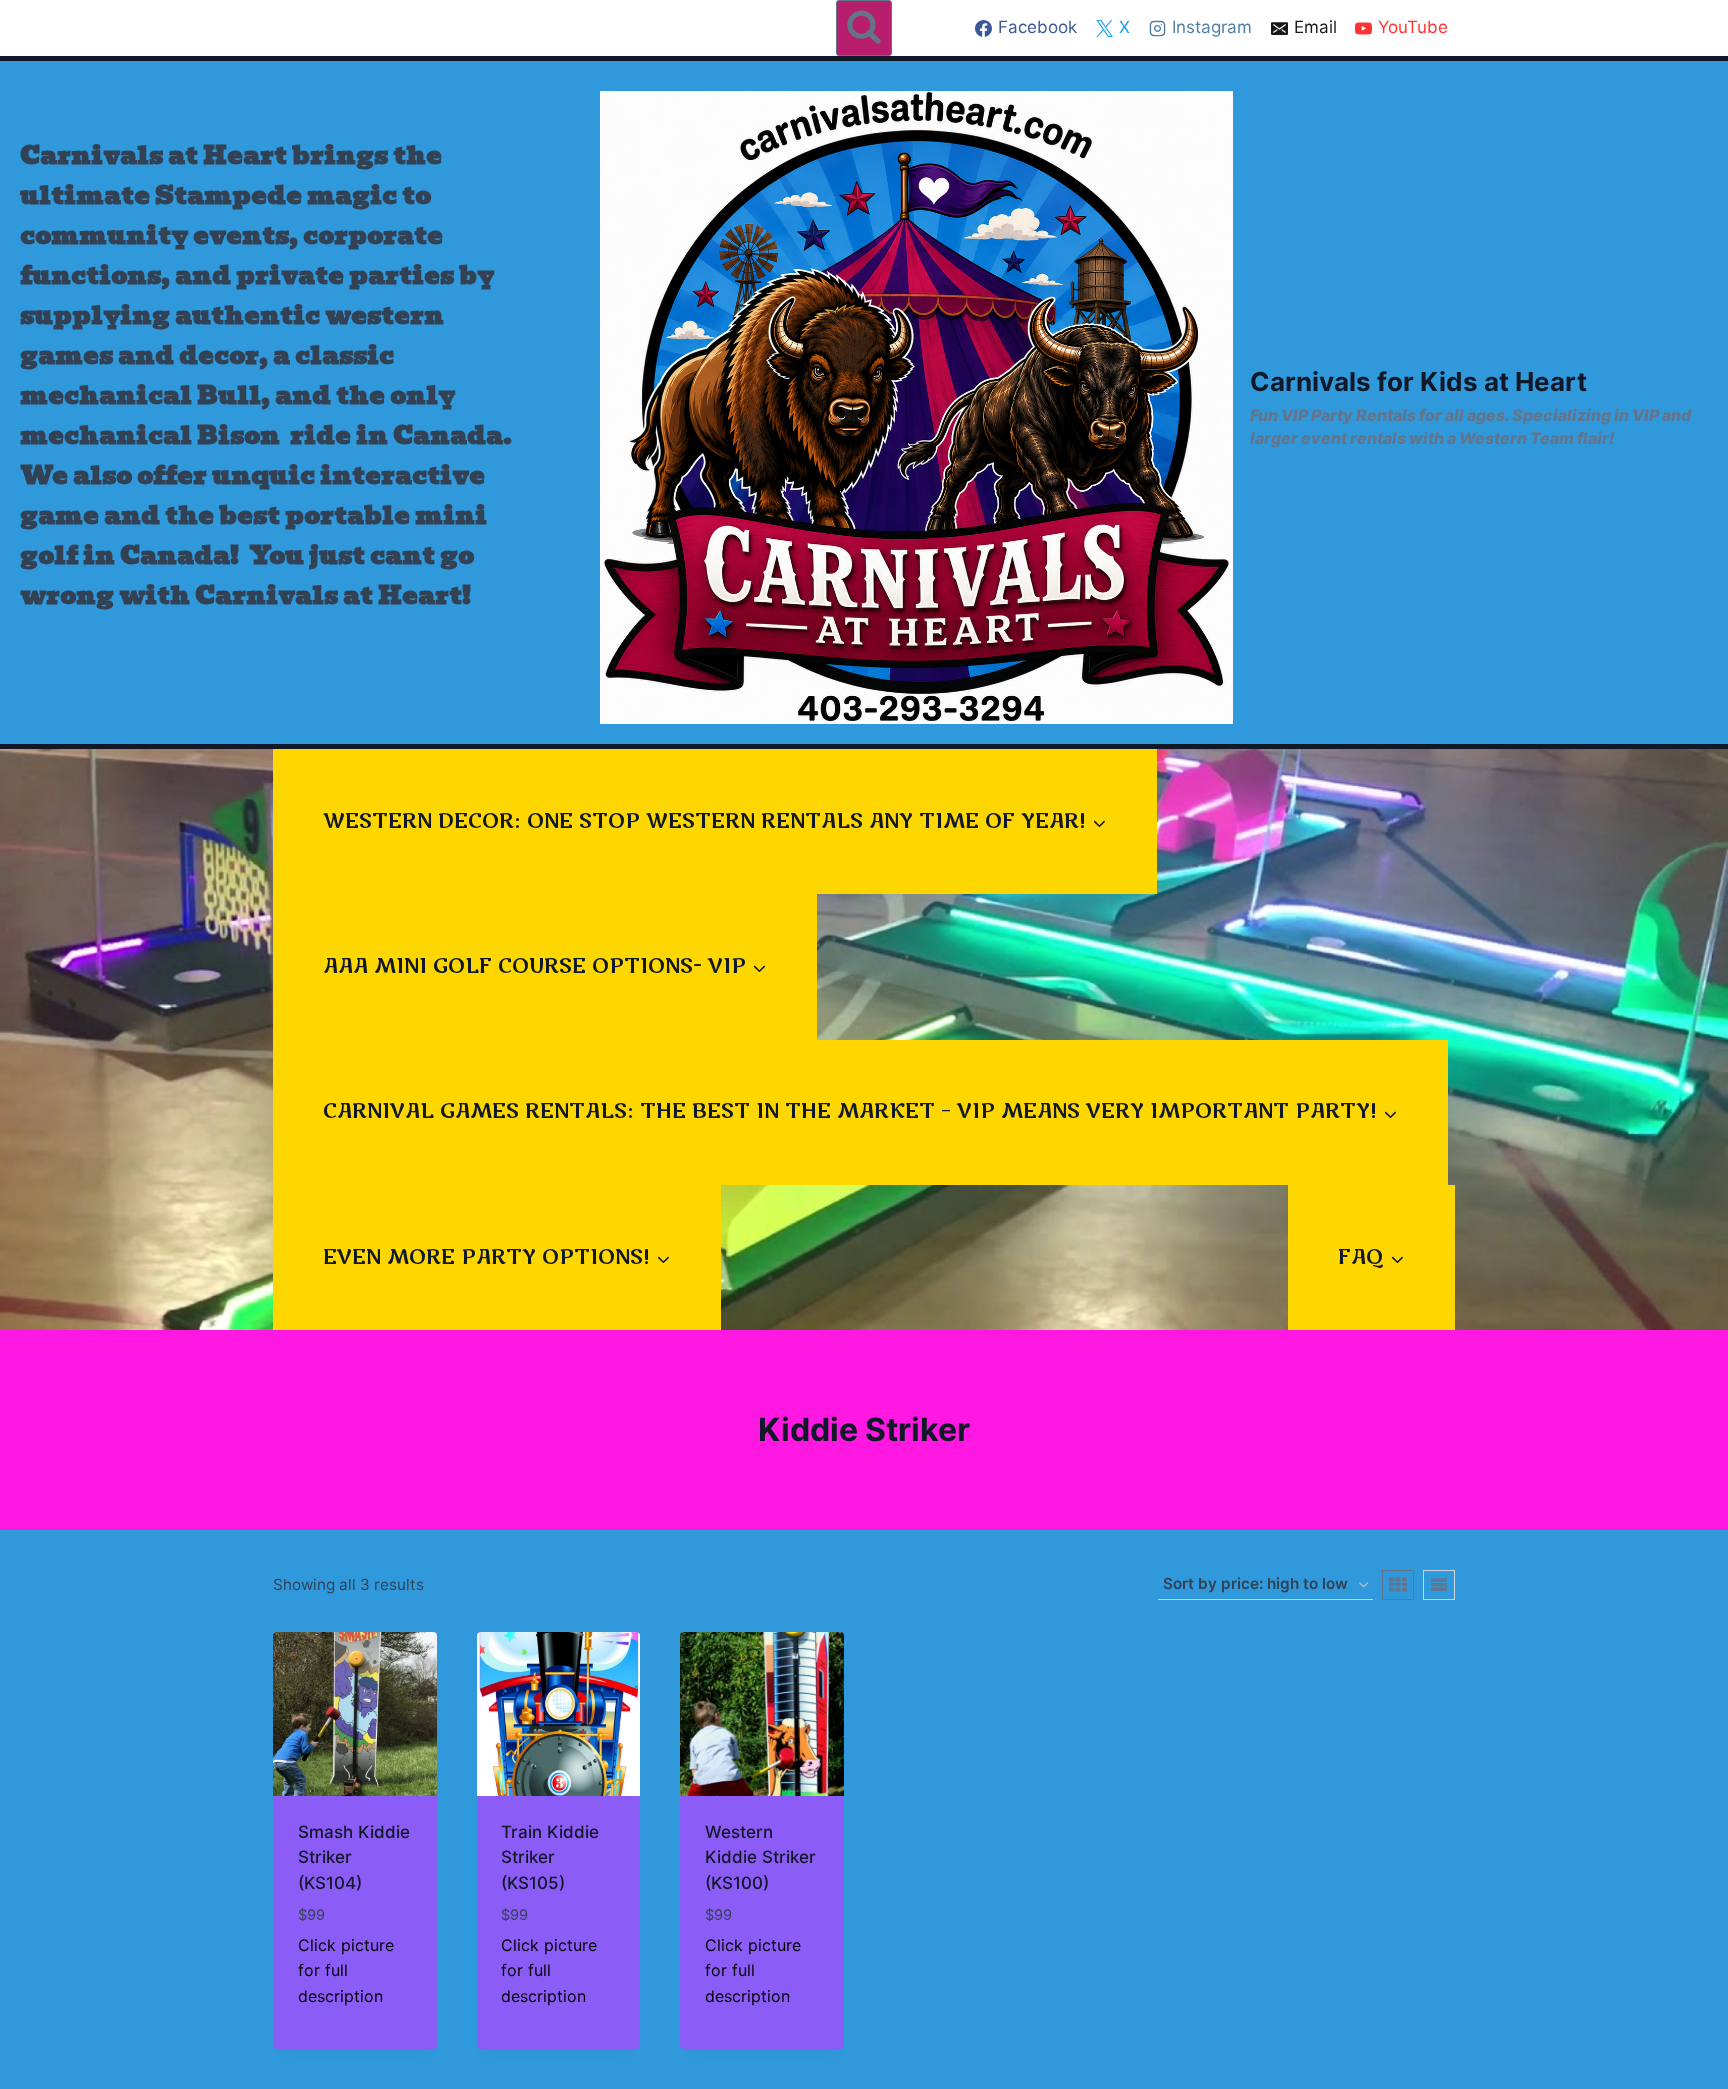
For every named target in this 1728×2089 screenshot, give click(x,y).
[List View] (1439, 1585)
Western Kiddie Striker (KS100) (760, 1857)
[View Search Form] (864, 28)
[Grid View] (1398, 1585)
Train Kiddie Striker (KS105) (550, 1857)
